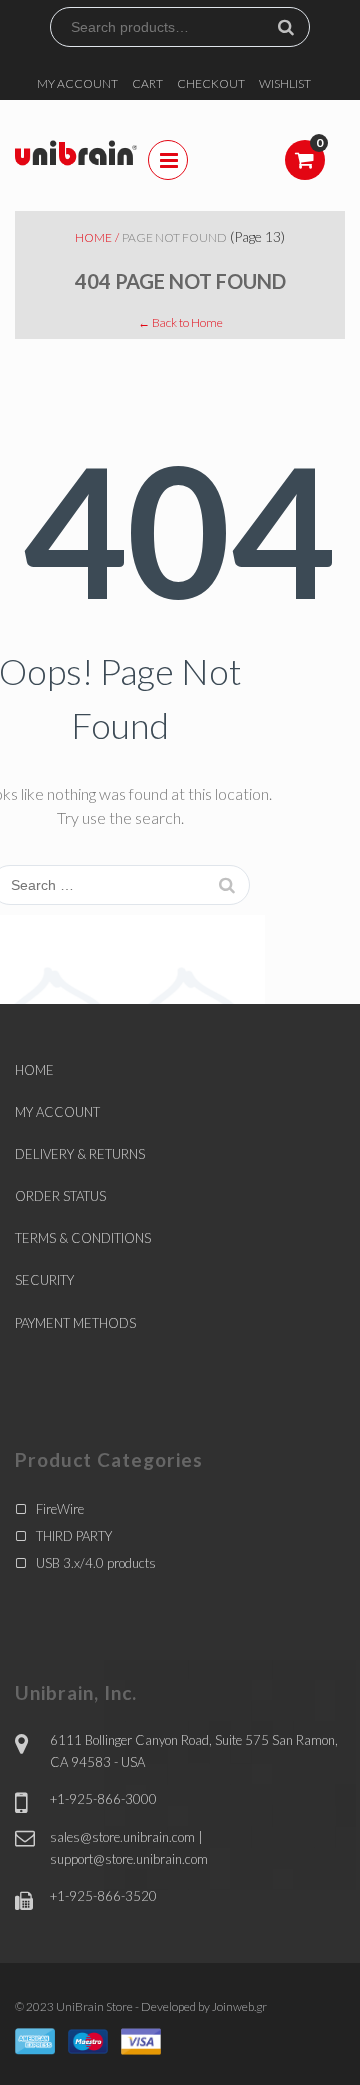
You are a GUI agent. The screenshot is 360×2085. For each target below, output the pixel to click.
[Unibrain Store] (76, 151)
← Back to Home (180, 322)
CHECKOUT (211, 83)
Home (93, 237)
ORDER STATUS (60, 1196)
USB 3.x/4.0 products (96, 1563)
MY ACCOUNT (77, 83)
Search (294, 27)
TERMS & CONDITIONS (83, 1238)
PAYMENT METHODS (75, 1323)
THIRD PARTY (74, 1536)
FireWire (60, 1509)
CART (147, 83)
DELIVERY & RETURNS (80, 1154)
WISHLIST (285, 83)
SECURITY (44, 1280)
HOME (34, 1070)
